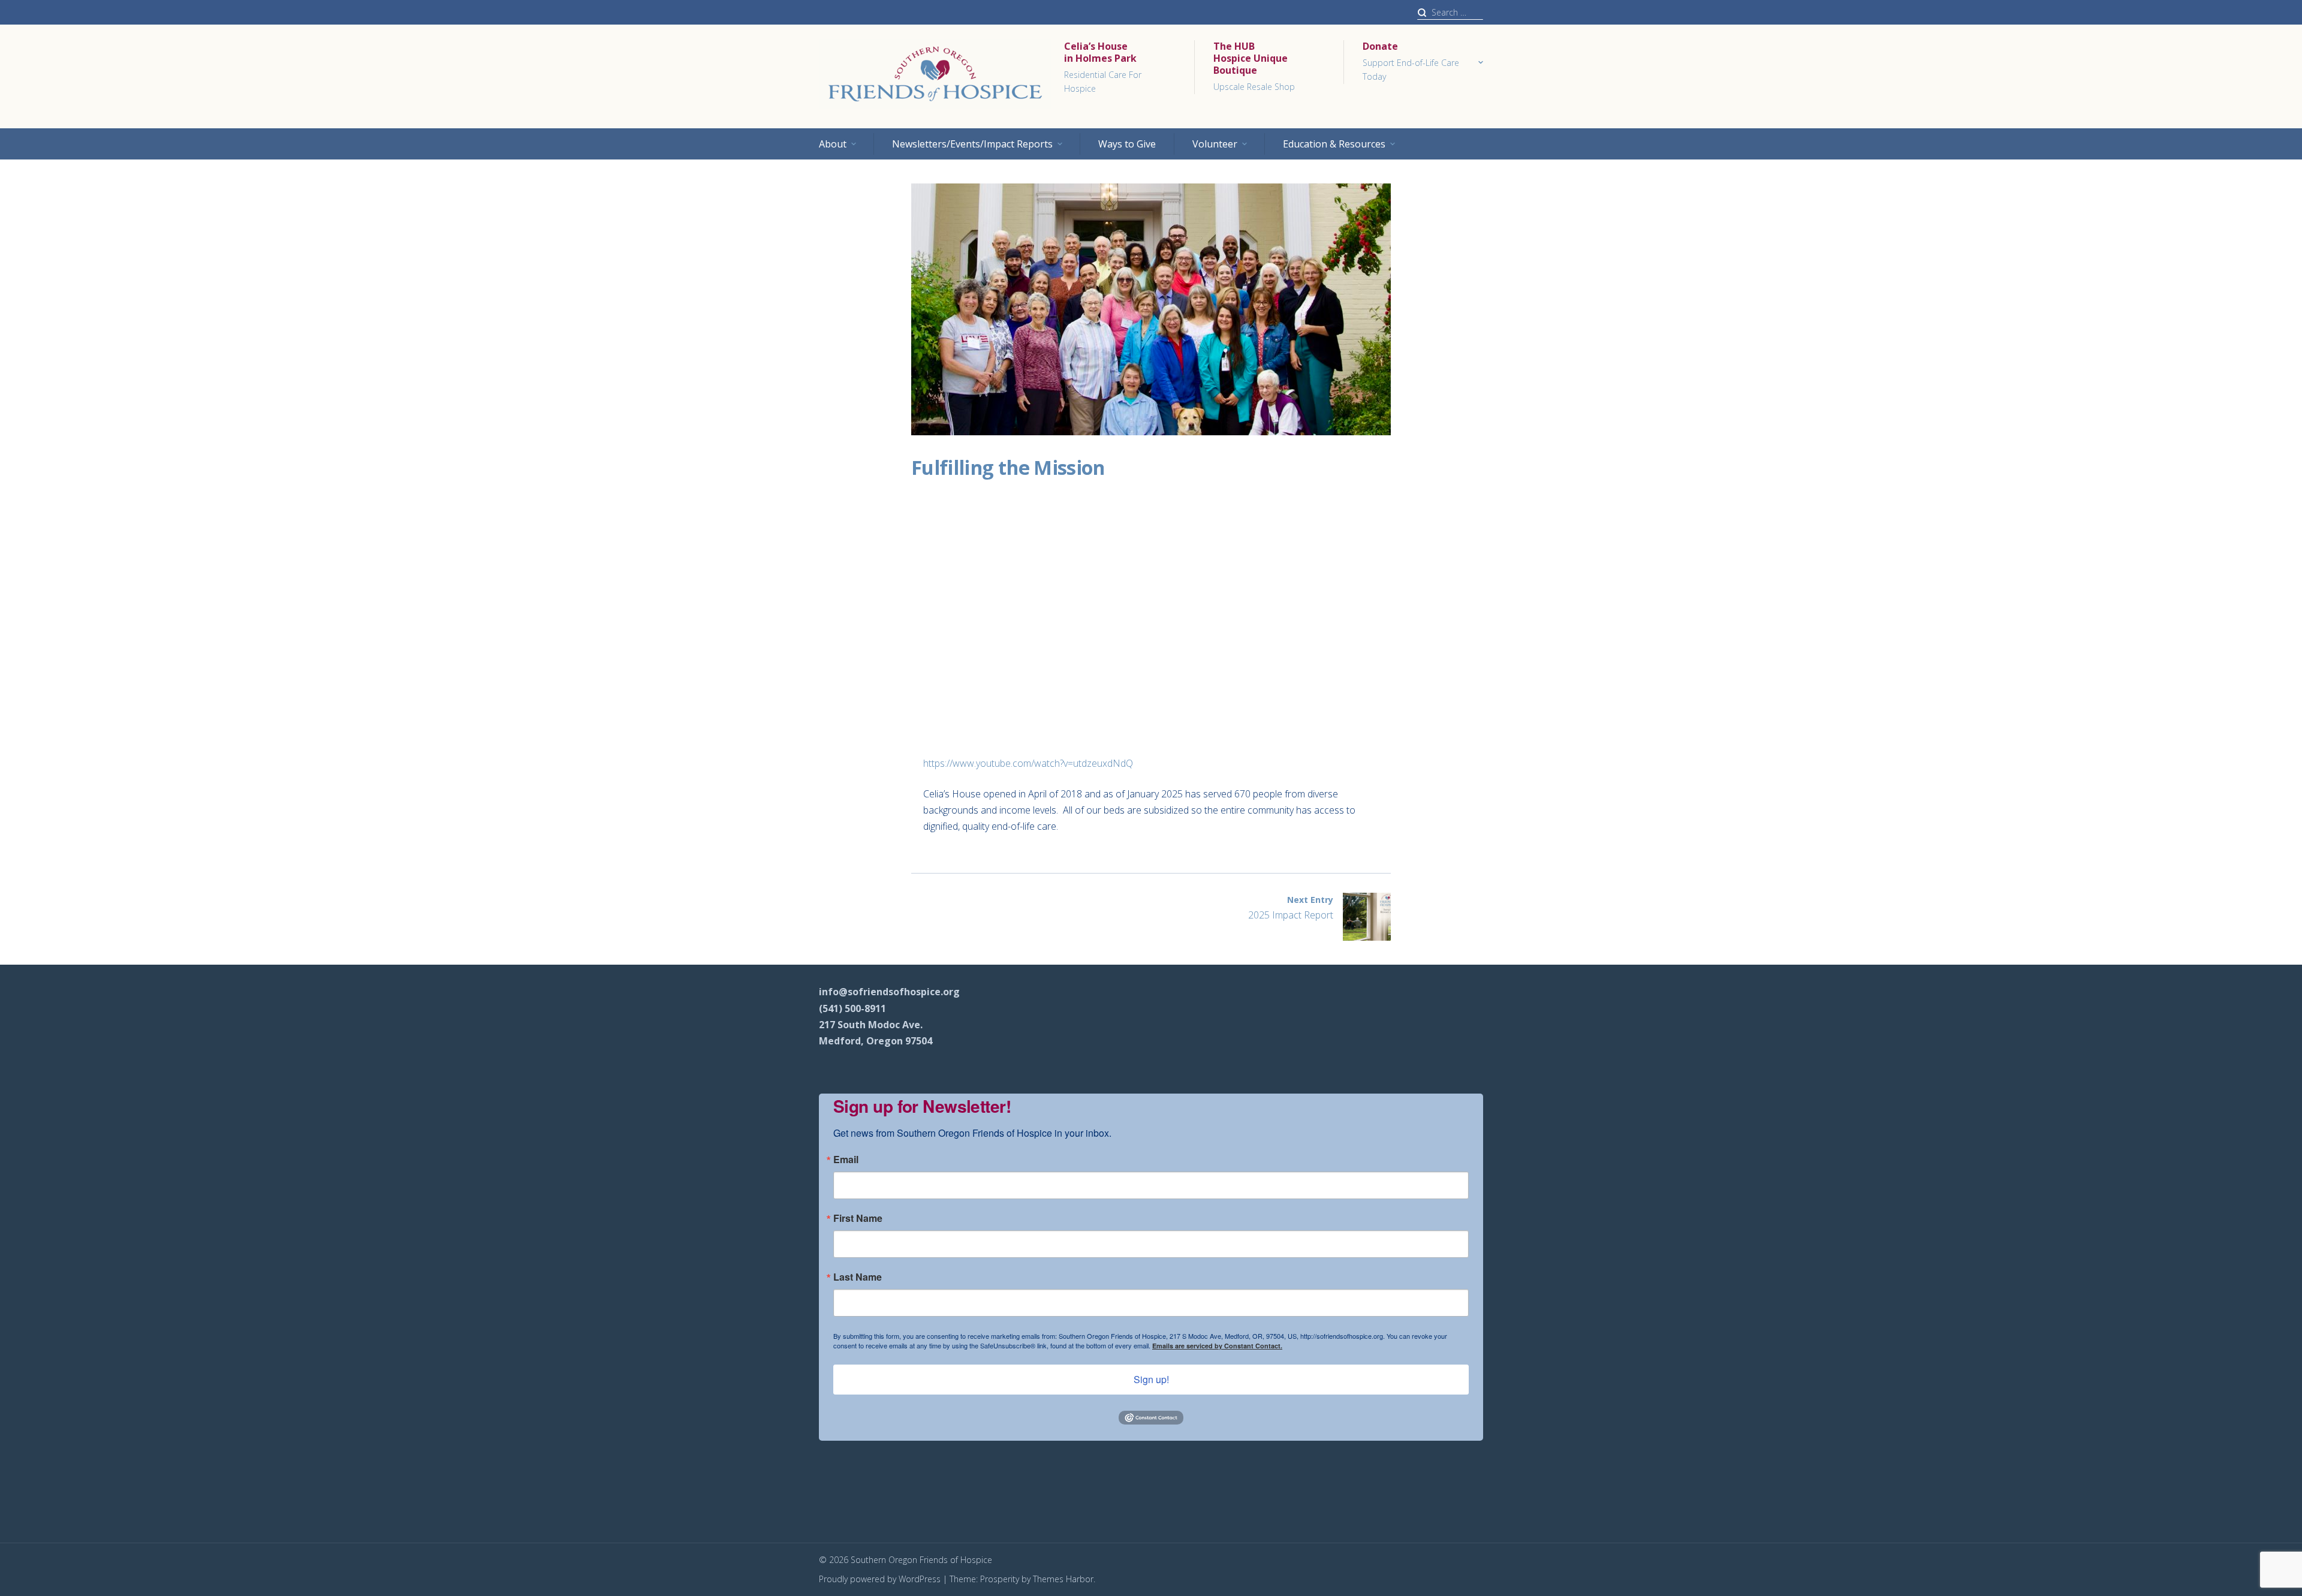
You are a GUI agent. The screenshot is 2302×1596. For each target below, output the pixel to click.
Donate (1411, 61)
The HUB (1254, 66)
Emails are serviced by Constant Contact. (1217, 1346)
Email (846, 1160)
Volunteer (1215, 144)
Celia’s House (1103, 67)
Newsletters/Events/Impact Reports (972, 144)
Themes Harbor (1063, 1579)
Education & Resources (1334, 144)
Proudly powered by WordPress (880, 1579)
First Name (858, 1218)
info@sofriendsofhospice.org (889, 992)
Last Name (858, 1277)
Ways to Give (1127, 144)
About (833, 144)
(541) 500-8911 (852, 1008)
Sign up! (1151, 1379)
